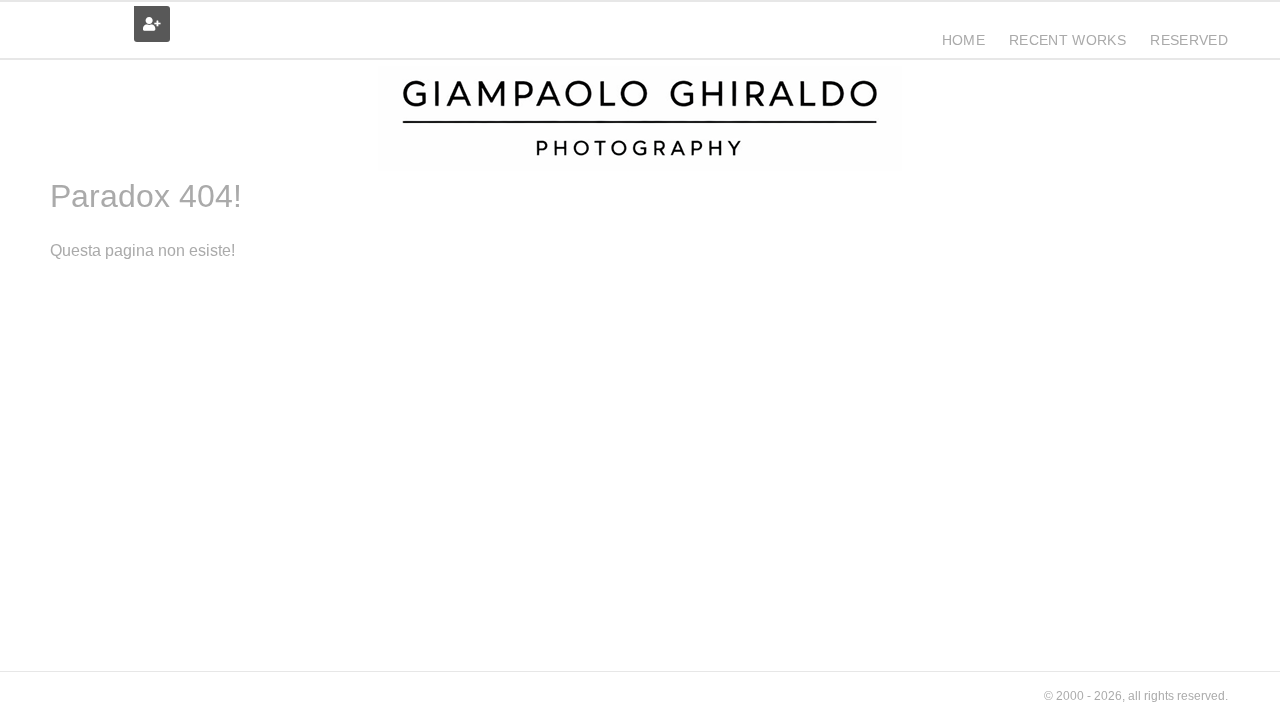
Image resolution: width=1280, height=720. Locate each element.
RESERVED (1189, 40)
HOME (963, 40)
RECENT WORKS (1067, 40)
